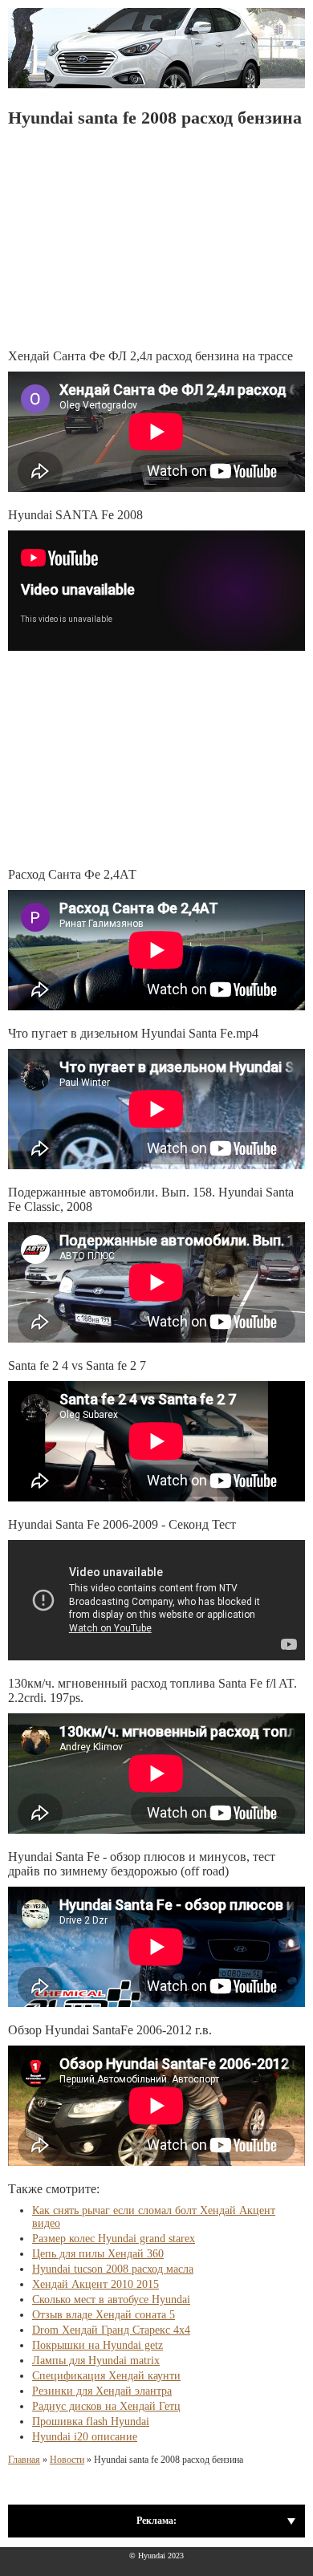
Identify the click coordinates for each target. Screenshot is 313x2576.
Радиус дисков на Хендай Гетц (106, 2406)
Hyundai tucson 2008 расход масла (113, 2269)
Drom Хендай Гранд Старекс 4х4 (111, 2330)
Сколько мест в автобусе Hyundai (111, 2300)
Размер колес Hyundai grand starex (114, 2239)
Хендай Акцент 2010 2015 (96, 2284)
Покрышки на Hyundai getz (98, 2345)
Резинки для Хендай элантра (102, 2391)
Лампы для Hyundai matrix (96, 2361)
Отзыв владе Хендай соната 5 (104, 2315)
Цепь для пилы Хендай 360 (98, 2254)
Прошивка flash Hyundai (91, 2422)
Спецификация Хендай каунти (106, 2376)
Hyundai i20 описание (85, 2437)
